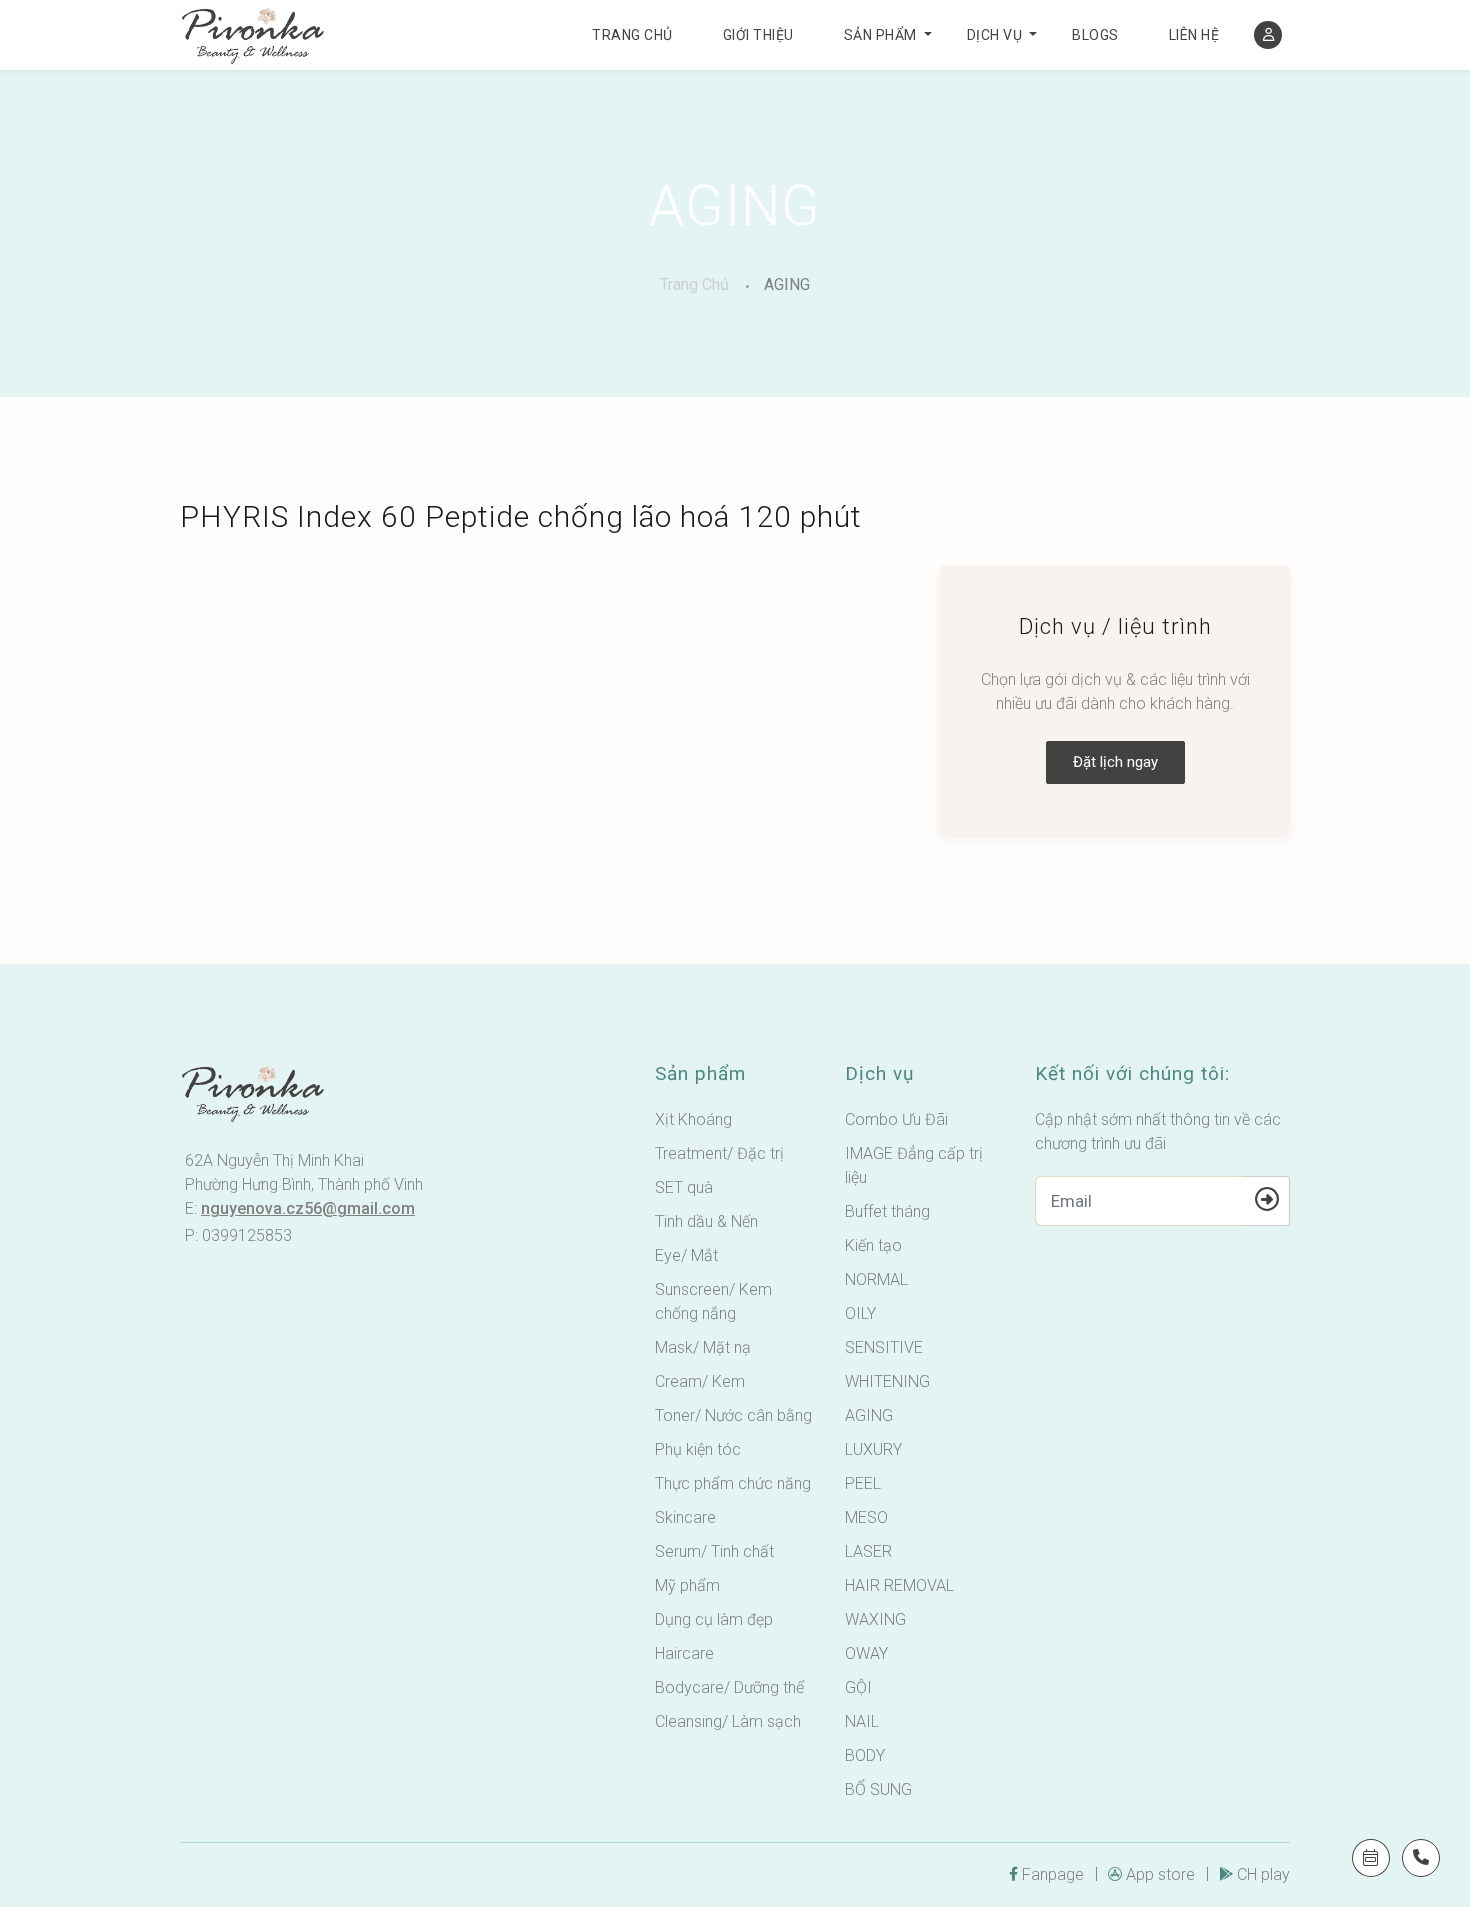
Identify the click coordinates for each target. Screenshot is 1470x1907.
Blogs (1095, 35)
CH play (1263, 1874)
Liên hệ (1194, 35)
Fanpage (1053, 1874)
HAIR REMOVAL (899, 1585)
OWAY (866, 1653)
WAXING (875, 1619)
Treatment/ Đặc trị (719, 1153)
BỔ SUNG (878, 1789)
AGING (787, 284)
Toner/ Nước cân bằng (733, 1415)
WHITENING (887, 1381)
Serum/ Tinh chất (714, 1551)
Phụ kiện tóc (698, 1449)
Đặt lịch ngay (1115, 762)
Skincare (685, 1517)
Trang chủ (632, 35)
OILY (860, 1313)
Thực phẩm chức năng (733, 1483)
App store (1160, 1874)
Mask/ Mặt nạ (703, 1347)
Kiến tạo (873, 1245)
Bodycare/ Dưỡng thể (729, 1687)
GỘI (858, 1687)
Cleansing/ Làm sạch (728, 1721)
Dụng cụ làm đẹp (714, 1619)
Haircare (684, 1653)
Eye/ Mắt (686, 1255)
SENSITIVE (884, 1347)
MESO (866, 1517)
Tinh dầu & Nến (706, 1221)
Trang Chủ (694, 284)
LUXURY (873, 1449)
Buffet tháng (887, 1211)
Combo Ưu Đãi (896, 1119)
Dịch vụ (995, 35)
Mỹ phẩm (687, 1585)
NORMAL (876, 1279)
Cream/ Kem (700, 1381)
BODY (865, 1755)
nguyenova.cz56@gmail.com (308, 1208)
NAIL (862, 1721)
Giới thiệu (758, 35)
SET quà (684, 1187)
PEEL (863, 1483)
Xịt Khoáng (693, 1119)
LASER (868, 1551)
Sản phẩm (880, 35)
